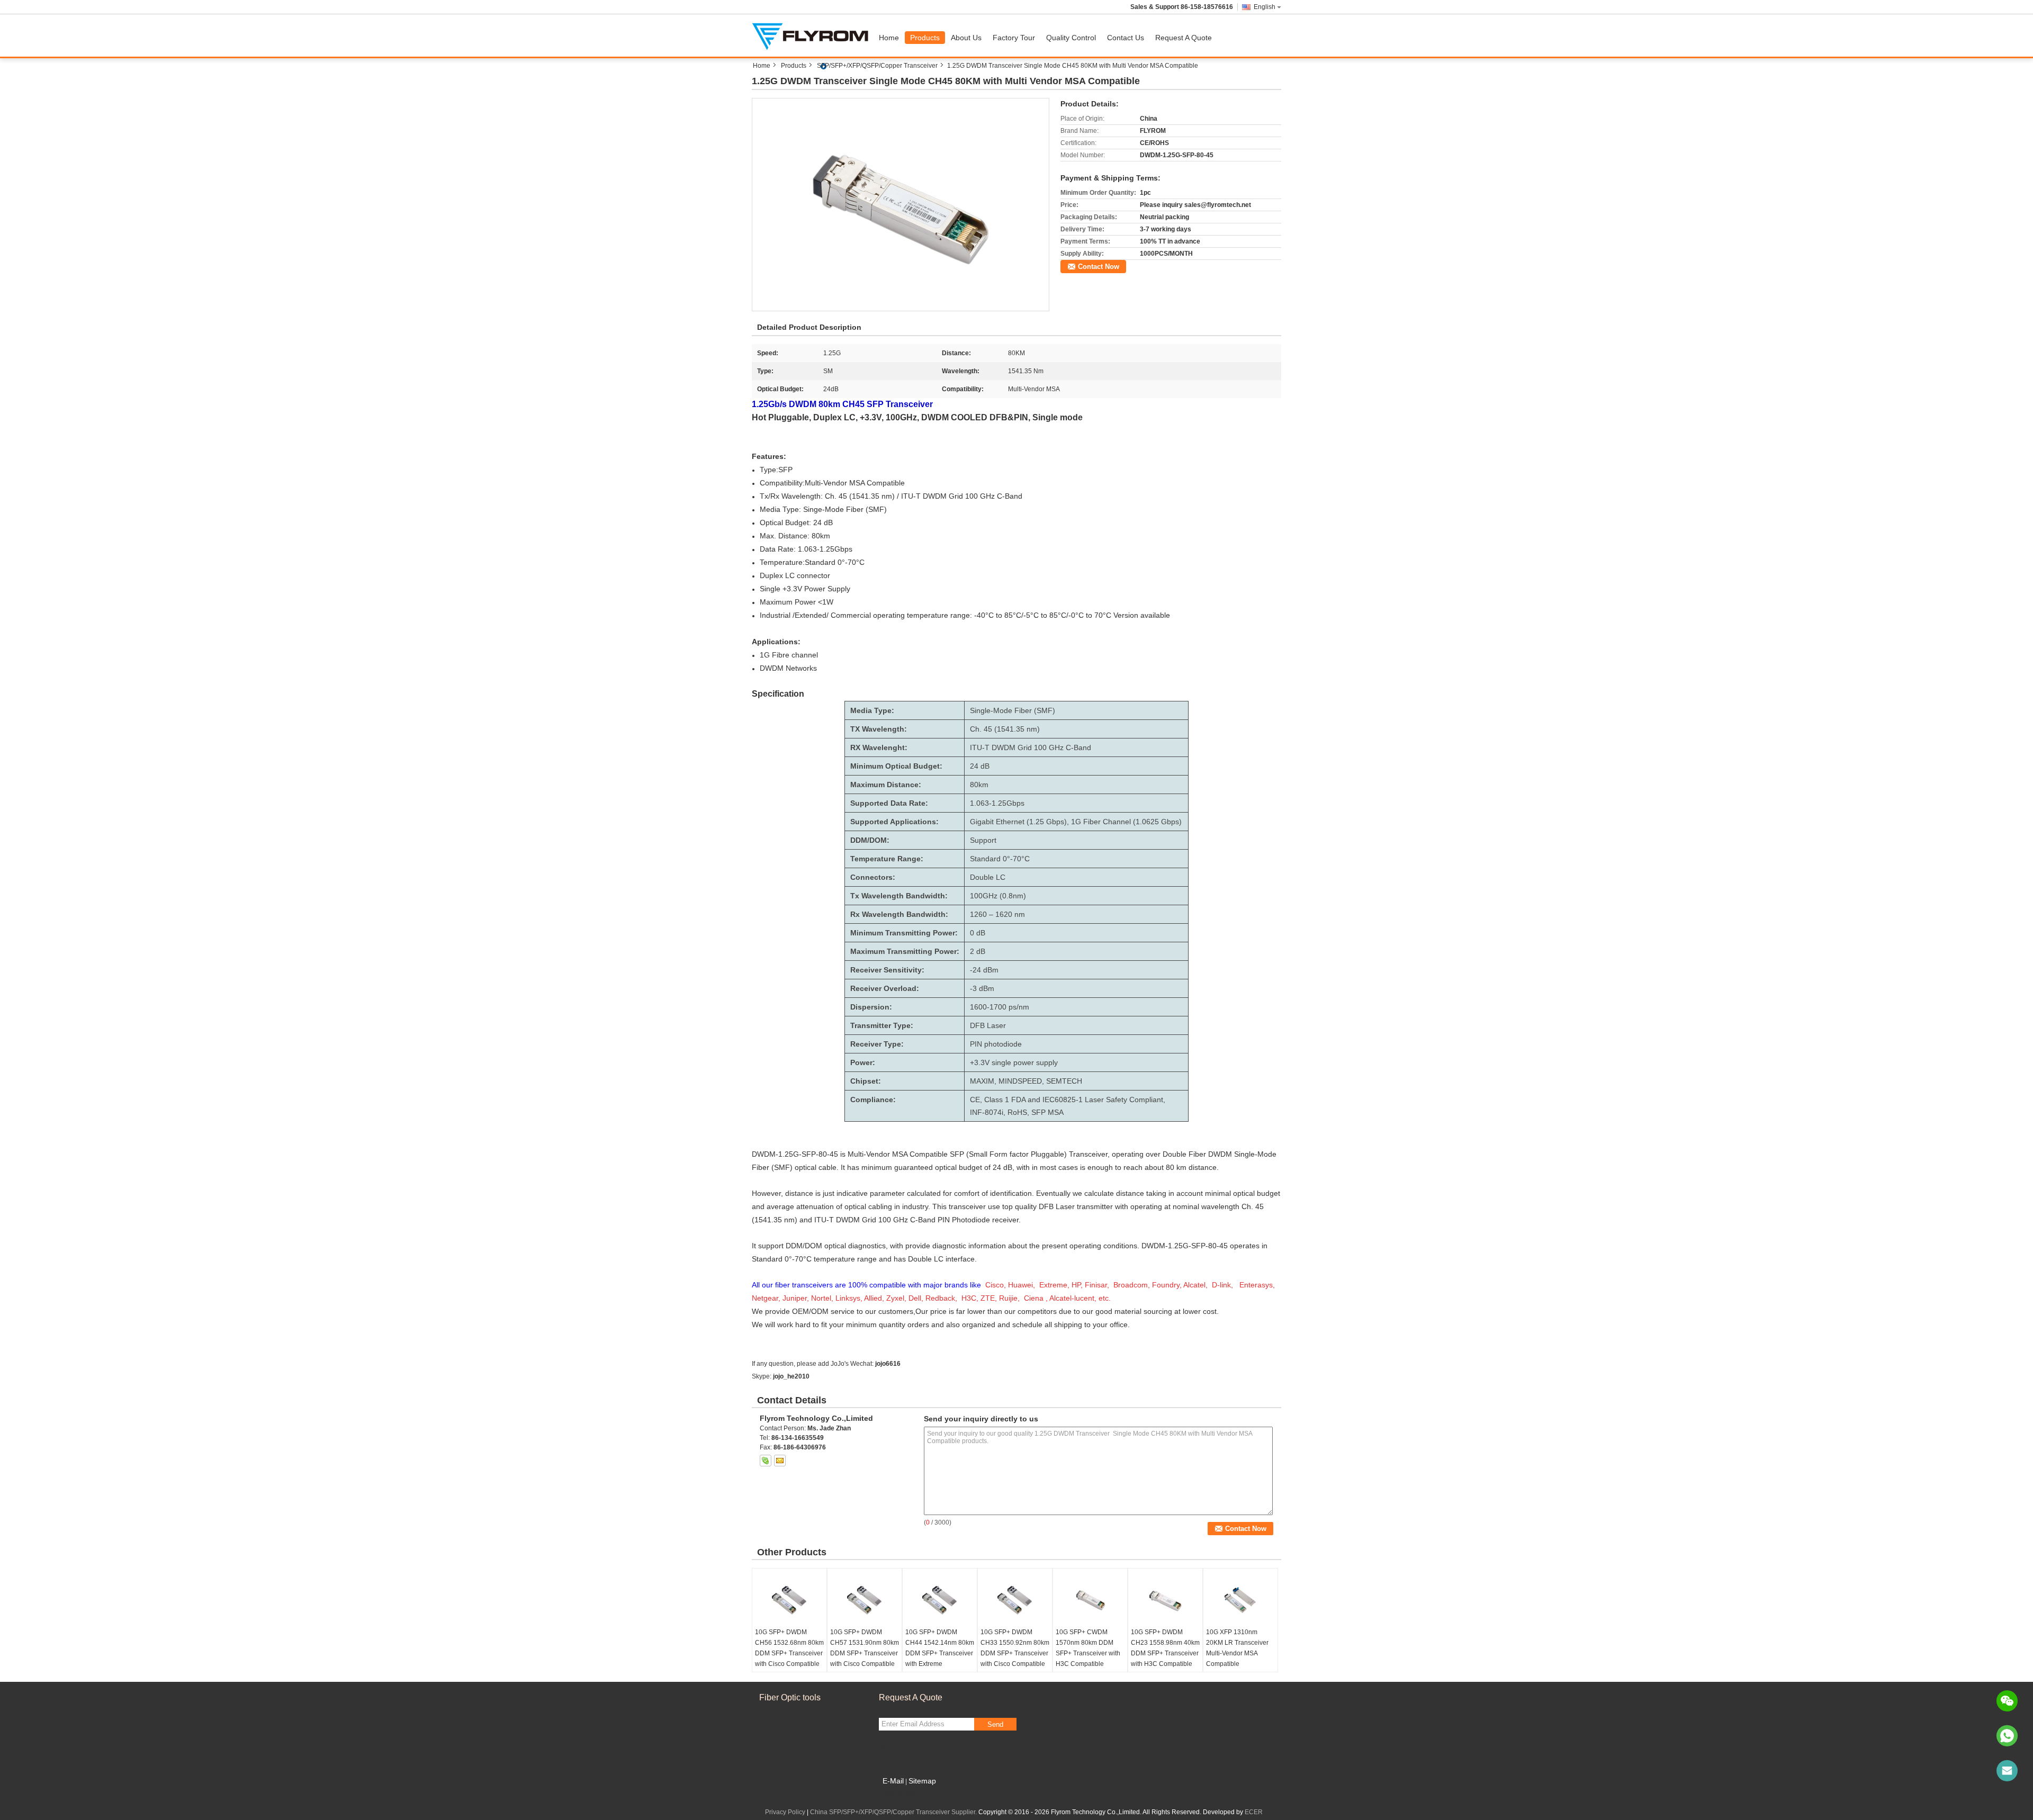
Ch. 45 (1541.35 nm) (1005, 729)
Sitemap (922, 1781)
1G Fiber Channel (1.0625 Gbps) (1126, 822)
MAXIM (982, 1081)
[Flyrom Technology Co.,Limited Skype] (766, 1461)
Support (983, 840)
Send (995, 1724)
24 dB (980, 766)
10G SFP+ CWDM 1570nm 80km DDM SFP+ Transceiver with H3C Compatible (1088, 1648)
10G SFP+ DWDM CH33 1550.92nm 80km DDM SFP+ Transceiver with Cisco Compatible (1015, 1648)
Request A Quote (1184, 38)
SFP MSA (1047, 1112)
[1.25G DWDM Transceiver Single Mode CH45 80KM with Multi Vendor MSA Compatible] (901, 204)
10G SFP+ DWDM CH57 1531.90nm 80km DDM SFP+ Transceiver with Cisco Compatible (865, 1648)
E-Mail (893, 1781)
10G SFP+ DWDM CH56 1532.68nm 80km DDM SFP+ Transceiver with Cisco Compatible (789, 1648)
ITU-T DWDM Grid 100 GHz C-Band (1031, 747)
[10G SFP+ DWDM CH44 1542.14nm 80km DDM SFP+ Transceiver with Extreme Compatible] (940, 1600)
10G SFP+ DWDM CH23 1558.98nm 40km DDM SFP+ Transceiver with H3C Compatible (1165, 1648)
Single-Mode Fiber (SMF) (1013, 710)
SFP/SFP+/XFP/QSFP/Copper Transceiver (877, 66)
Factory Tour (1014, 38)
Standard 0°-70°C (1000, 859)
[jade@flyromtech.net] (2007, 1771)
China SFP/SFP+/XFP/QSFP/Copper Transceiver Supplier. (894, 1812)
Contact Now (1099, 267)
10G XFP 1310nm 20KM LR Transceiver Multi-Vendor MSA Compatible (1237, 1648)
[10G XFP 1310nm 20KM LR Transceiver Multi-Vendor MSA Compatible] (1240, 1600)
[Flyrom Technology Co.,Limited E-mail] (780, 1461)
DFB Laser (988, 1025)
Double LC (988, 877)
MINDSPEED (1020, 1081)
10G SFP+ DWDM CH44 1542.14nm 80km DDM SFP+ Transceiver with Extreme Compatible (940, 1653)
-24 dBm (984, 970)
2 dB (978, 951)
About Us (966, 38)
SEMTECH (1064, 1081)
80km (979, 785)
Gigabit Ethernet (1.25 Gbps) (1018, 822)
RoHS (1017, 1112)
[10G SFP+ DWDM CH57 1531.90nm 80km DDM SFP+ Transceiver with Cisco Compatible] (865, 1600)
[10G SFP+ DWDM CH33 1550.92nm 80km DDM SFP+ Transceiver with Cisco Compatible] (1015, 1600)
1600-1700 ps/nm (1000, 1007)
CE (975, 1100)
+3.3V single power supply (1014, 1062)
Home (889, 38)
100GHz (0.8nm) (998, 896)
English (1265, 7)
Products (925, 38)
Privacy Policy (785, 1812)
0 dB (978, 933)
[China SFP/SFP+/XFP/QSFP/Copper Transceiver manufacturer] (813, 35)
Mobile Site (901, 1794)
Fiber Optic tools (790, 1697)
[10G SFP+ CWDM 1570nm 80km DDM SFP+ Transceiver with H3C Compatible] (1090, 1600)
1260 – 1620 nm (997, 914)
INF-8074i (987, 1112)
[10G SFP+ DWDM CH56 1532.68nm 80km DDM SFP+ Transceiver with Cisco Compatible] (789, 1600)
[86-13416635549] (2007, 1736)
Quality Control (1071, 38)
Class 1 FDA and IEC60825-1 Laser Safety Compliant (1074, 1100)
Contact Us (1126, 38)
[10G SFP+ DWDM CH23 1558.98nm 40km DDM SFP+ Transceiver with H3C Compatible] (1165, 1600)
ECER (1254, 1812)
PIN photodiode (996, 1044)
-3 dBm (982, 988)
